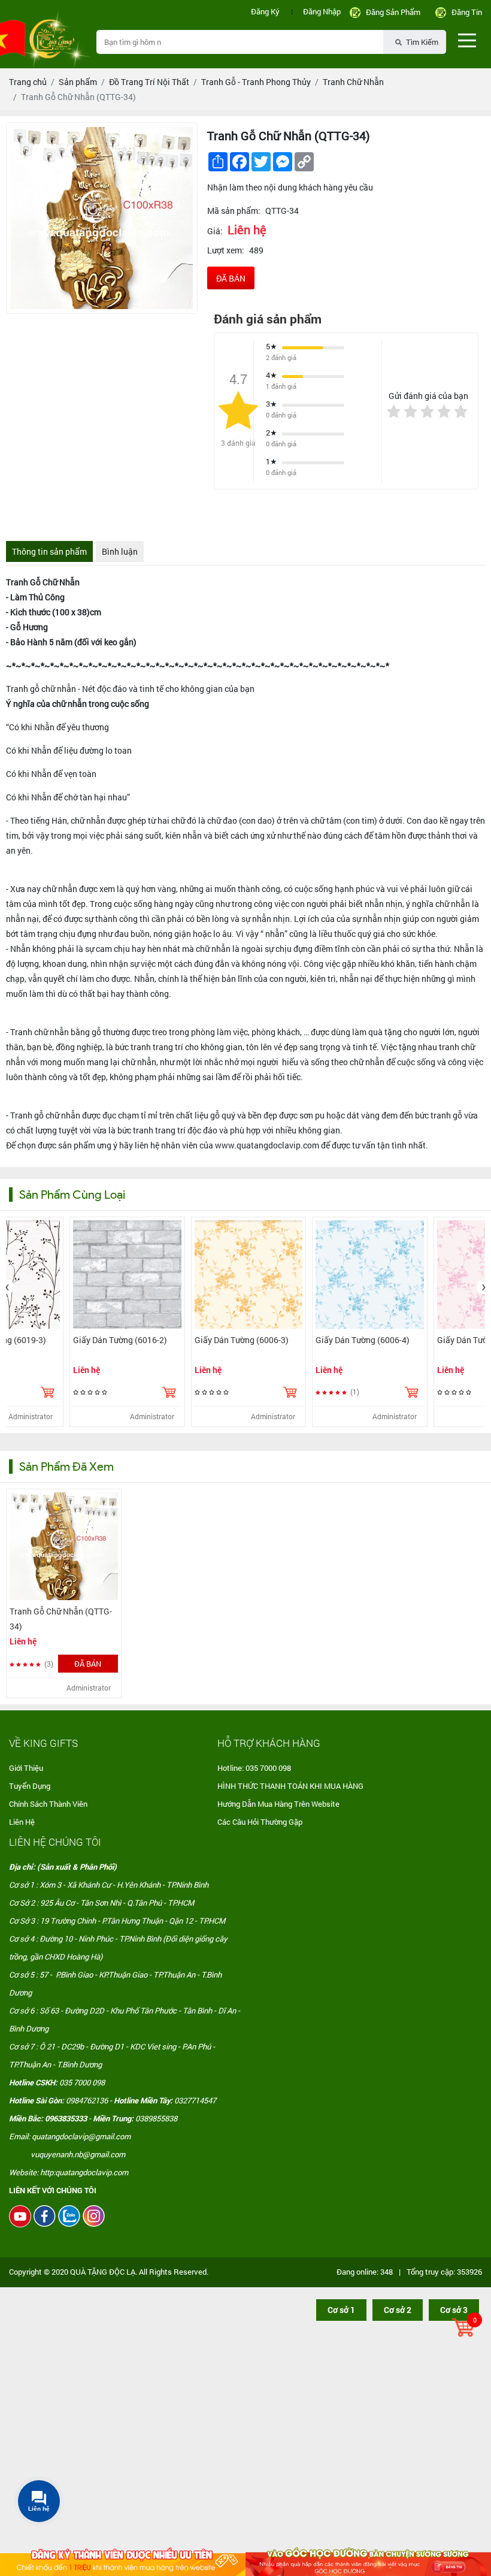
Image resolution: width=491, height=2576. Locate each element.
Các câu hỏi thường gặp (260, 1822)
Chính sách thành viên (48, 1804)
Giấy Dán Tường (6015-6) (134, 1340)
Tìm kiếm (421, 42)
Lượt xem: (226, 250)
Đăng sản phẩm (393, 12)
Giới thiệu (26, 1768)
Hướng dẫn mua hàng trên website (278, 1804)
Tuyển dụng (30, 1786)
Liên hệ (22, 1822)
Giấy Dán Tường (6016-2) (377, 1340)
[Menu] (467, 40)
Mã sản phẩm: (234, 211)
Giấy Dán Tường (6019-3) (255, 1340)
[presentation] (7, 1287)
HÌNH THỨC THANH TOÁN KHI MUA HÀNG (290, 1786)
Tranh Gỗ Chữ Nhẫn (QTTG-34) (61, 1619)
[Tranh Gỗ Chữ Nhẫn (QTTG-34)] (64, 1546)
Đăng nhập (322, 11)
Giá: (215, 231)
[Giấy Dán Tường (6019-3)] (263, 1275)
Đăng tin (467, 12)
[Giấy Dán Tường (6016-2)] (384, 1275)
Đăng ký (265, 11)
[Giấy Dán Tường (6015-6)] (142, 1275)
